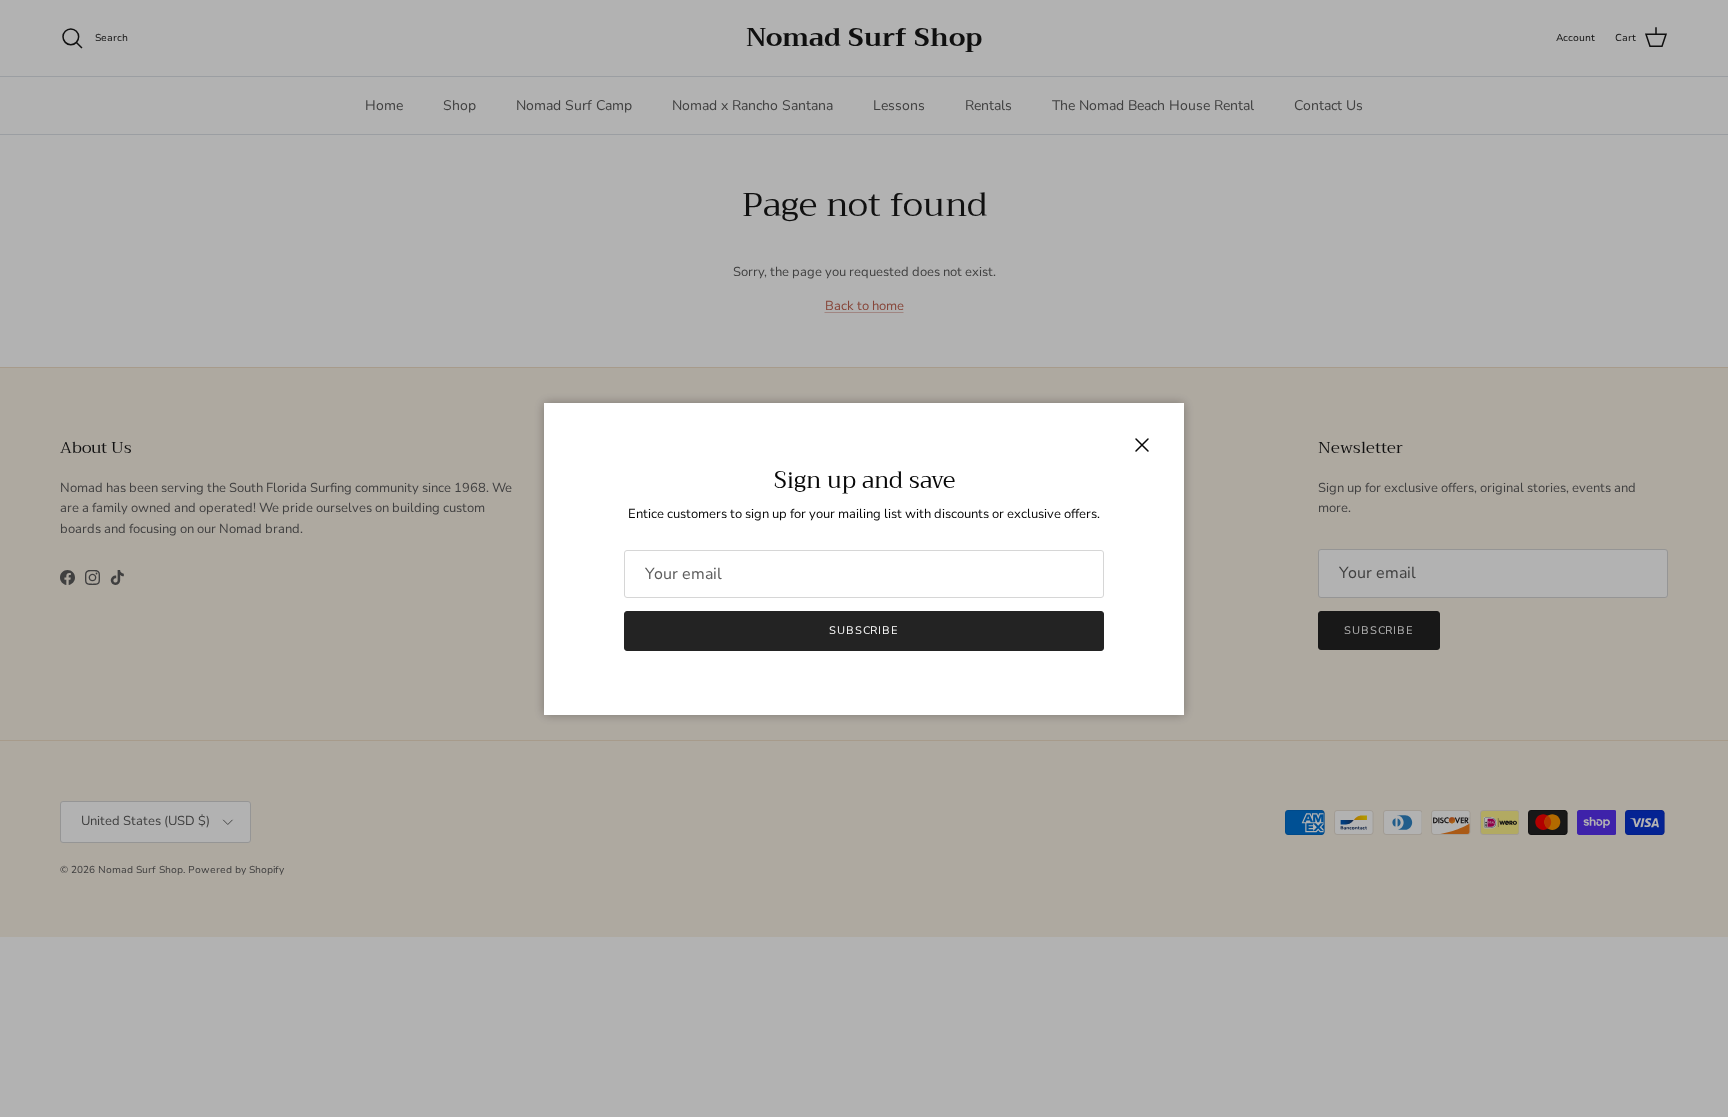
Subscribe (864, 630)
